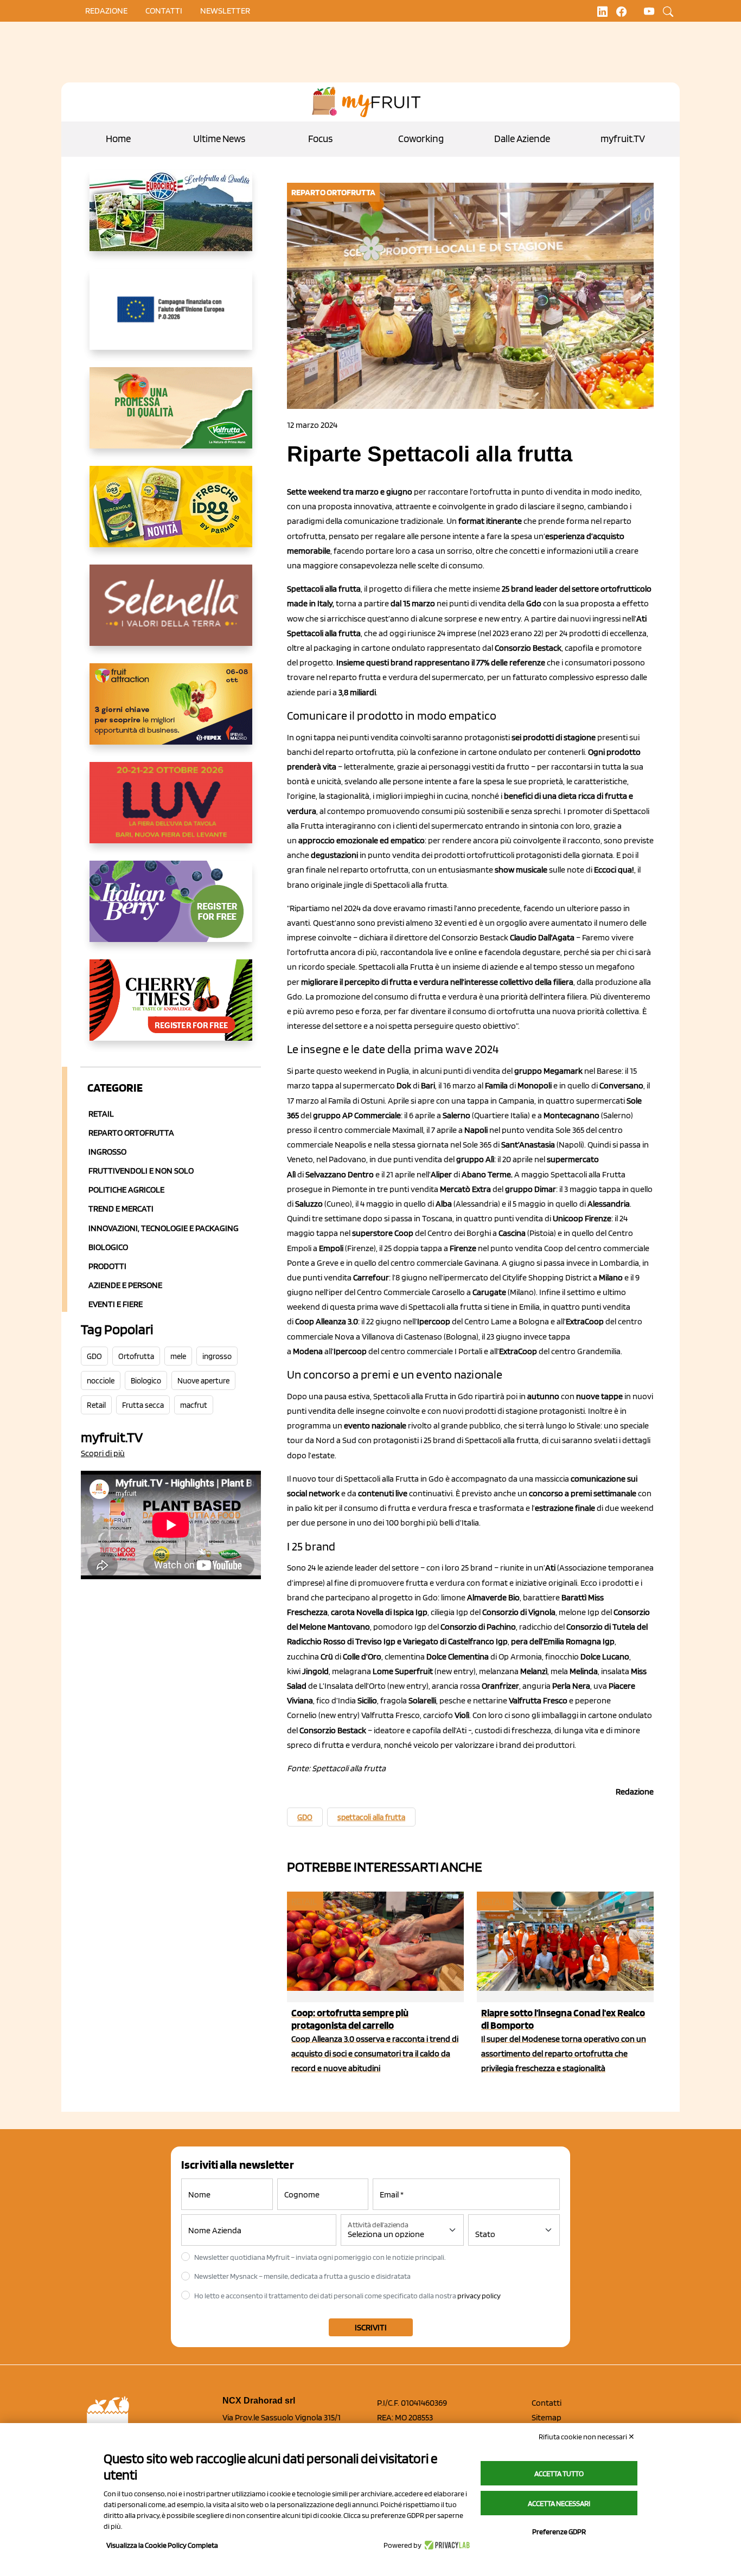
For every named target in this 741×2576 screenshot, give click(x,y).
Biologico (108, 1247)
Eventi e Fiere (116, 1304)
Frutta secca (143, 1405)
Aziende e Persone (125, 1285)
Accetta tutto (559, 2474)
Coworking (421, 139)
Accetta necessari (559, 2503)
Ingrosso (107, 1152)
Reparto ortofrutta (131, 1133)
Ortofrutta (136, 1356)
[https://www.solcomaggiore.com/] (171, 318)
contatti (164, 11)
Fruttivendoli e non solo (141, 1171)
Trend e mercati (121, 1209)
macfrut (194, 1405)
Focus (320, 139)
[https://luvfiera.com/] (171, 811)
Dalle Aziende (522, 139)
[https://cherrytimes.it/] (171, 1009)
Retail (101, 1114)
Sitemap (547, 2417)
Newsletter (225, 11)
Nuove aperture (203, 1381)
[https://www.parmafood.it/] (171, 515)
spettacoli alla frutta (371, 1817)
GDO (94, 1356)
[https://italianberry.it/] (171, 910)
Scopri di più (103, 1453)
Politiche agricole (126, 1190)
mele (178, 1356)
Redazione (106, 11)
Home (118, 139)
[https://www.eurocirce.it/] (171, 219)
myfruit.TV (623, 139)
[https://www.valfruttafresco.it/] (171, 416)
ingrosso (217, 1356)
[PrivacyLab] (446, 2545)
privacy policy (479, 2296)
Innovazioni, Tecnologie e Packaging (164, 1228)
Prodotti (107, 1266)
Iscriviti (371, 2327)
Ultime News (219, 139)
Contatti (547, 2403)
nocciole (101, 1381)
